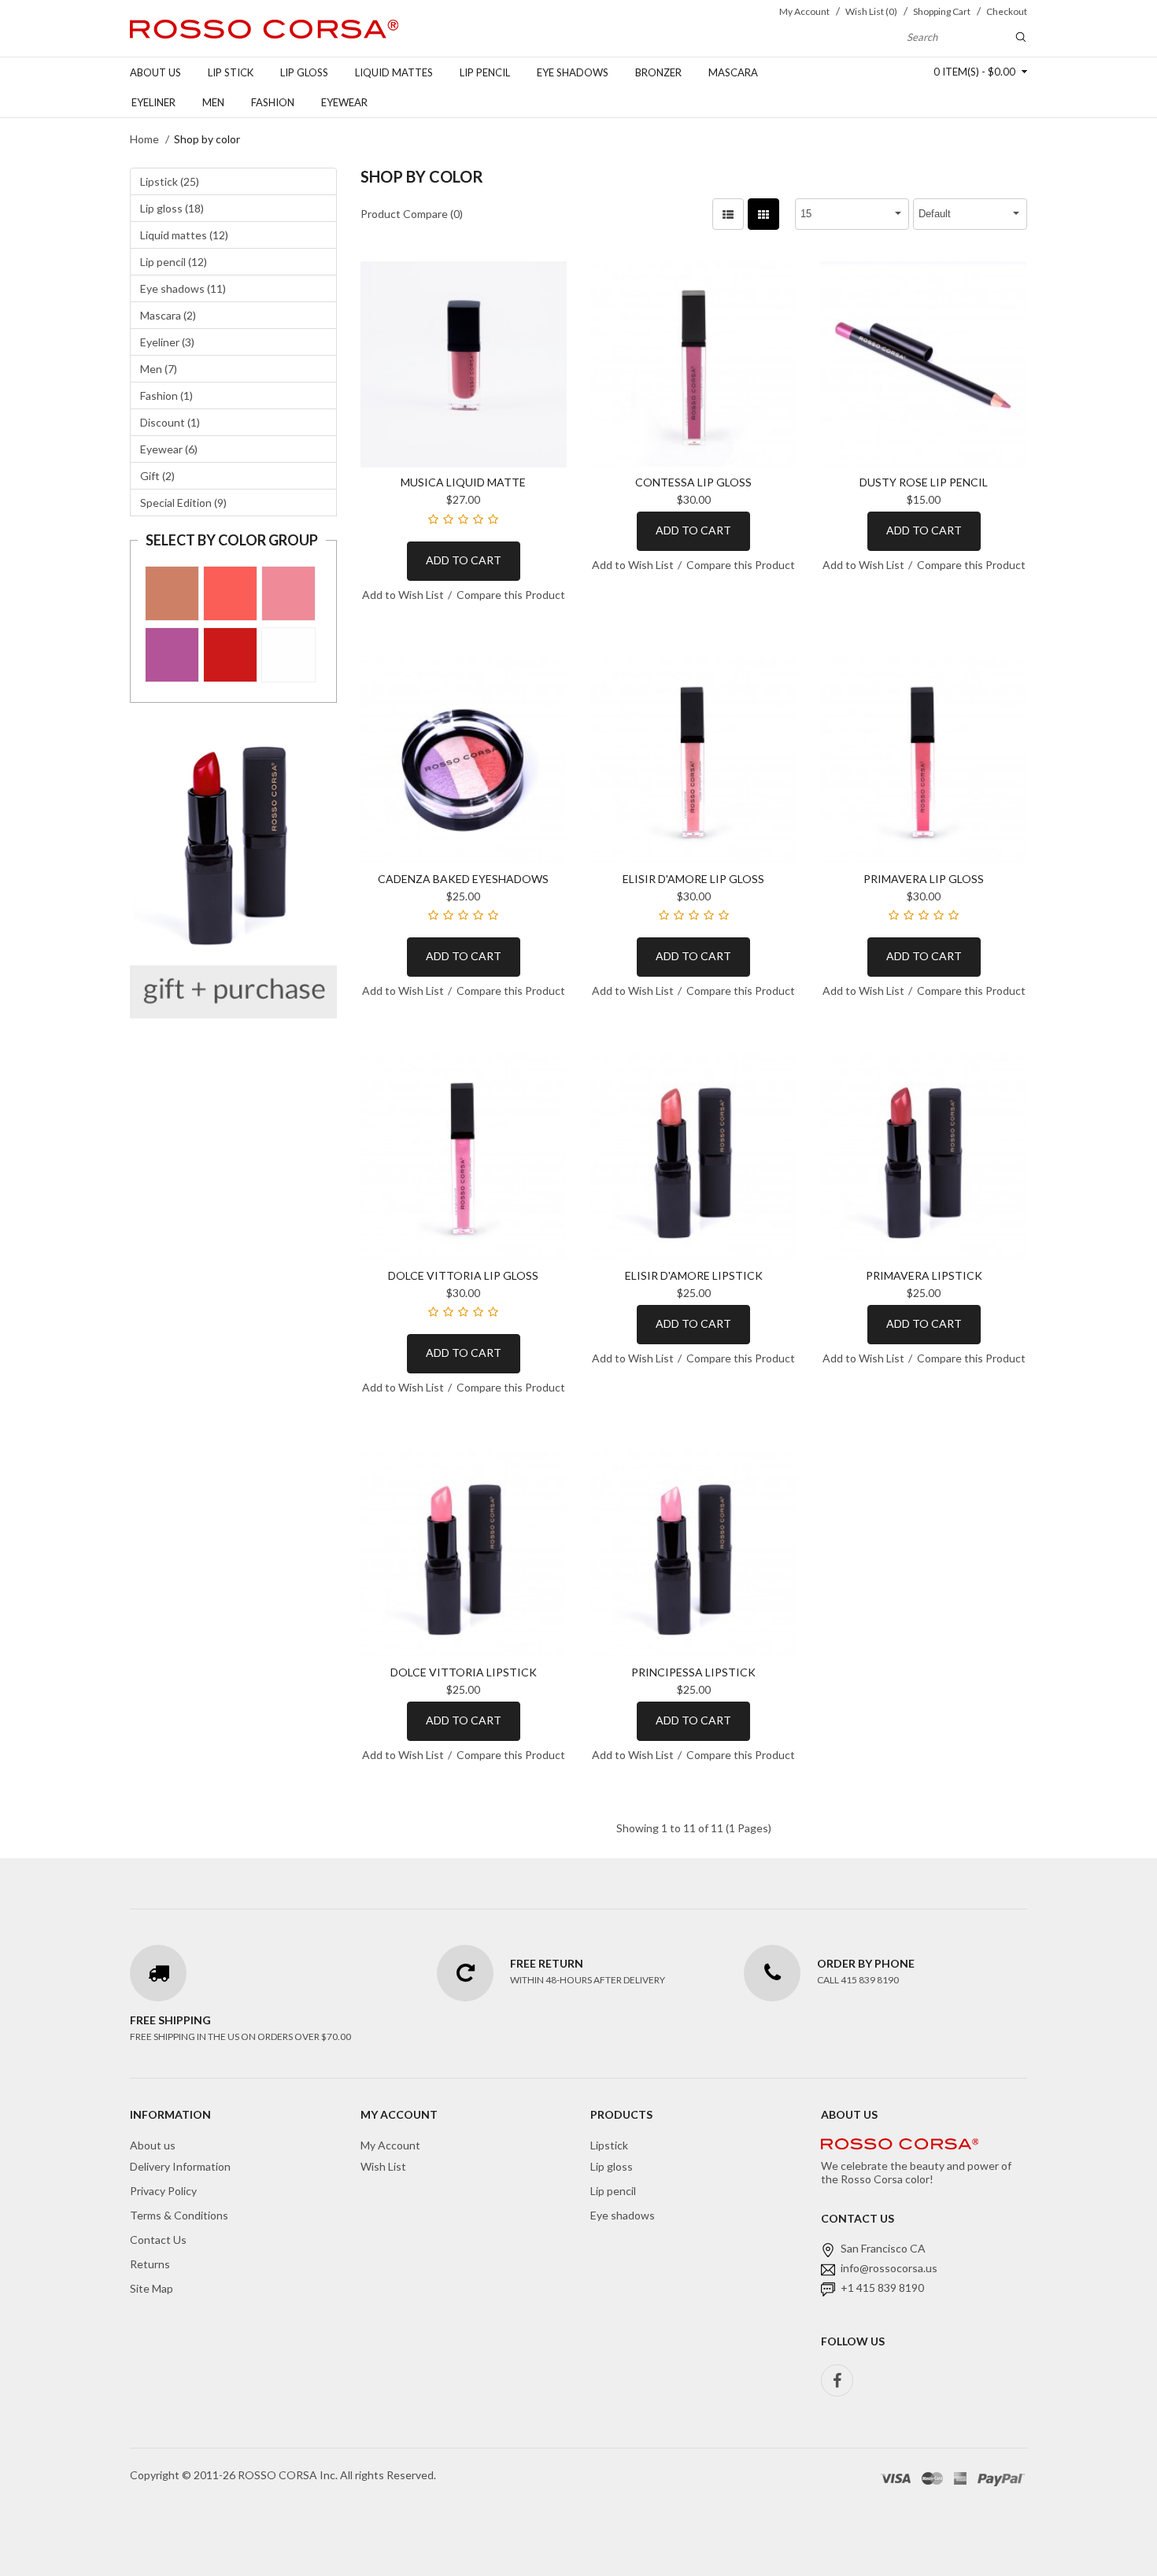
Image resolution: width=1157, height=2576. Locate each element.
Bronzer (658, 72)
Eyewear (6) (169, 449)
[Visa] (896, 2477)
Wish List (383, 2166)
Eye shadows (573, 72)
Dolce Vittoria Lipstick (464, 1672)
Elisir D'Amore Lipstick (694, 1275)
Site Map (152, 2288)
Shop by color (207, 139)
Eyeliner (153, 102)
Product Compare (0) (412, 214)
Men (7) (159, 369)
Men (213, 102)
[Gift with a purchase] (233, 869)
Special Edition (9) (183, 503)
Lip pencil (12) (174, 262)
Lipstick (609, 2145)
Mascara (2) (168, 315)
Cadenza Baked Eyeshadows (463, 879)
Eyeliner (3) (167, 342)
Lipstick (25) (170, 181)
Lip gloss (304, 72)
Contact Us (158, 2240)
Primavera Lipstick (924, 1275)
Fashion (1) (166, 395)
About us (155, 72)
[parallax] (900, 2147)
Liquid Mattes (394, 72)
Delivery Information (180, 2166)
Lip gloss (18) (172, 208)
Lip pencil (485, 72)
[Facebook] (837, 2380)
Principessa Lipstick (693, 1672)
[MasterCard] (932, 2477)
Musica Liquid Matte (463, 482)
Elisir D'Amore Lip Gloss (693, 879)
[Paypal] (1002, 2477)
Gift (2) (157, 476)
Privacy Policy (163, 2191)
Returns (150, 2264)
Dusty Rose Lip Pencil (924, 482)
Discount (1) (170, 422)
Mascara (733, 72)
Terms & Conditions (179, 2215)
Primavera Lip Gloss (924, 879)
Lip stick (231, 72)
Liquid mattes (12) (184, 235)
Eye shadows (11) (183, 288)
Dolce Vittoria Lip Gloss (463, 1275)
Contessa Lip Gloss (693, 482)
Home (144, 139)
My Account (390, 2145)
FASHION (273, 102)
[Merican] (960, 2477)
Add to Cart (464, 560)
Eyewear (344, 102)
